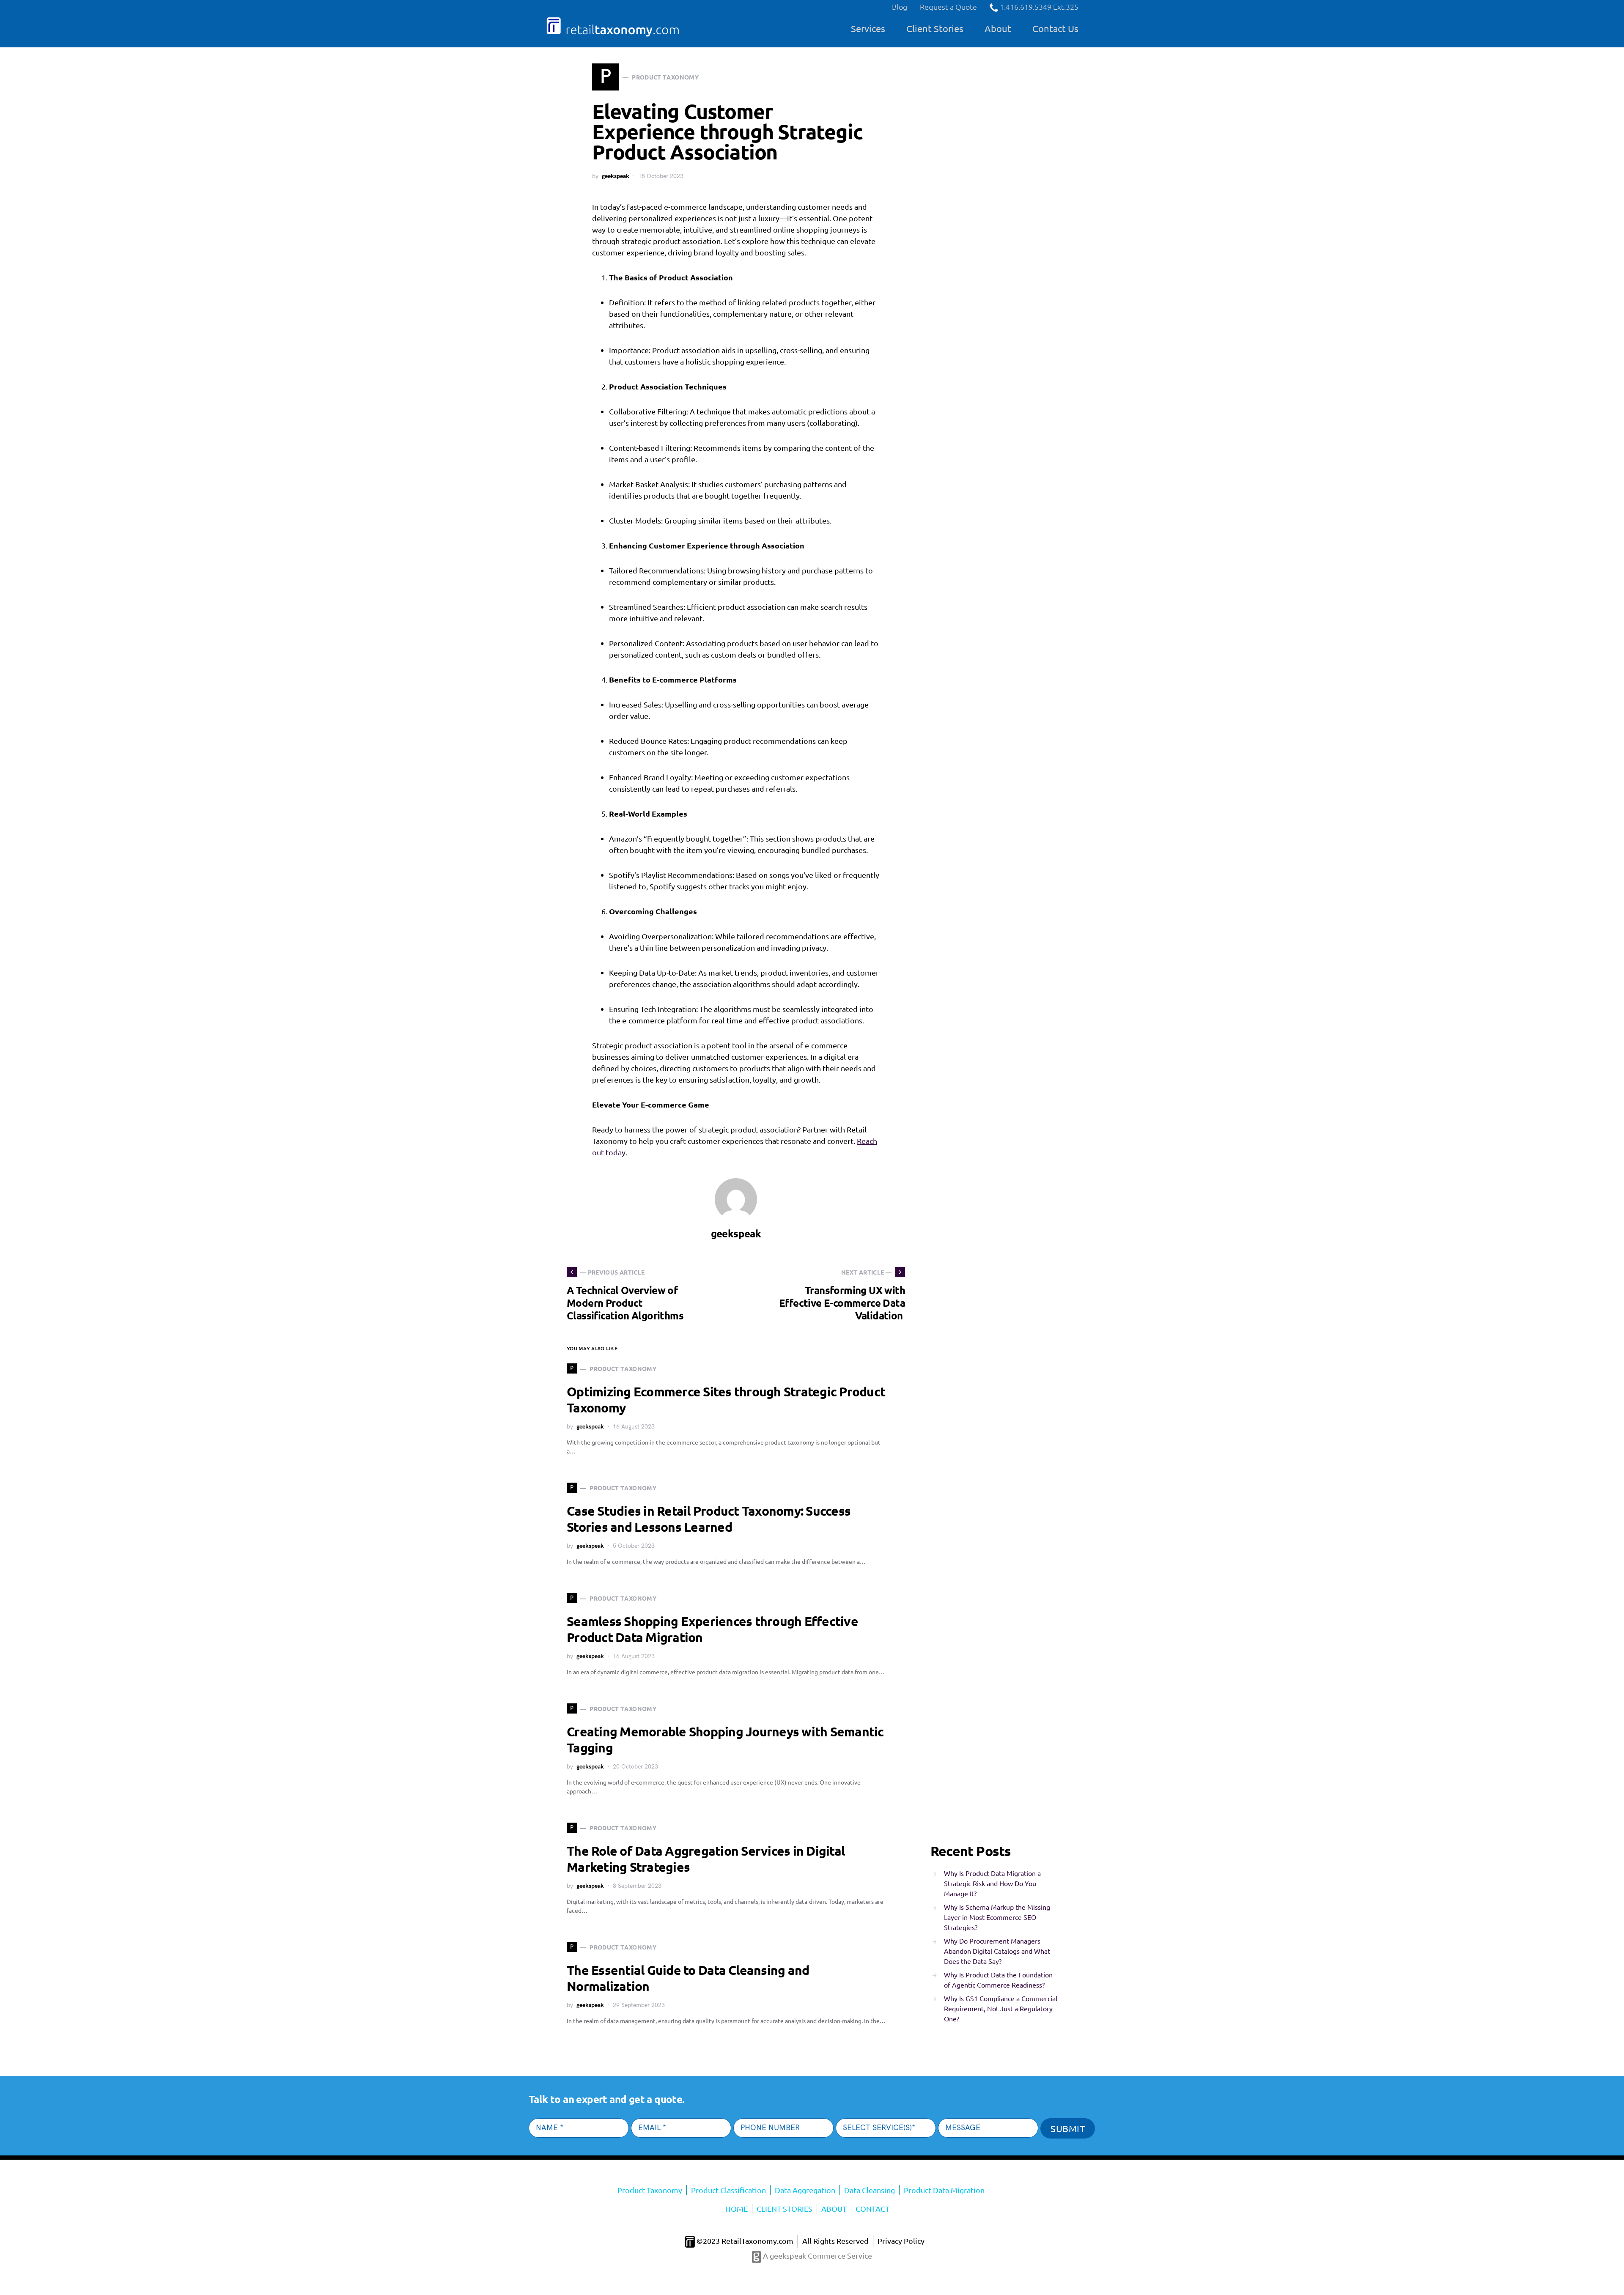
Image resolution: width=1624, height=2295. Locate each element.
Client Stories (935, 28)
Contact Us (1055, 28)
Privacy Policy (901, 2241)
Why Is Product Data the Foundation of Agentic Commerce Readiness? (998, 1980)
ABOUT (834, 2209)
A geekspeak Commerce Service (817, 2255)
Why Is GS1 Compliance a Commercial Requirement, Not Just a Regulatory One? (1001, 2008)
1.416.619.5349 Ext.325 (1038, 7)
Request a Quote (948, 7)
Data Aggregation (805, 2190)
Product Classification (728, 2190)
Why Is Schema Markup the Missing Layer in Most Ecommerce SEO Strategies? (997, 1917)
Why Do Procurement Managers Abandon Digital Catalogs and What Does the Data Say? (997, 1951)
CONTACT (872, 2209)
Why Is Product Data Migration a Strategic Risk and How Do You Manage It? (992, 1883)
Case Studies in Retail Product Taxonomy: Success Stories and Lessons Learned (709, 1519)
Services (868, 28)
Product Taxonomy (650, 2190)
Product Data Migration (944, 2190)
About (998, 28)
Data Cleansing (870, 2190)
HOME (737, 2209)
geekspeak (616, 176)
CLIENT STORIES (785, 2209)
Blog (900, 7)
